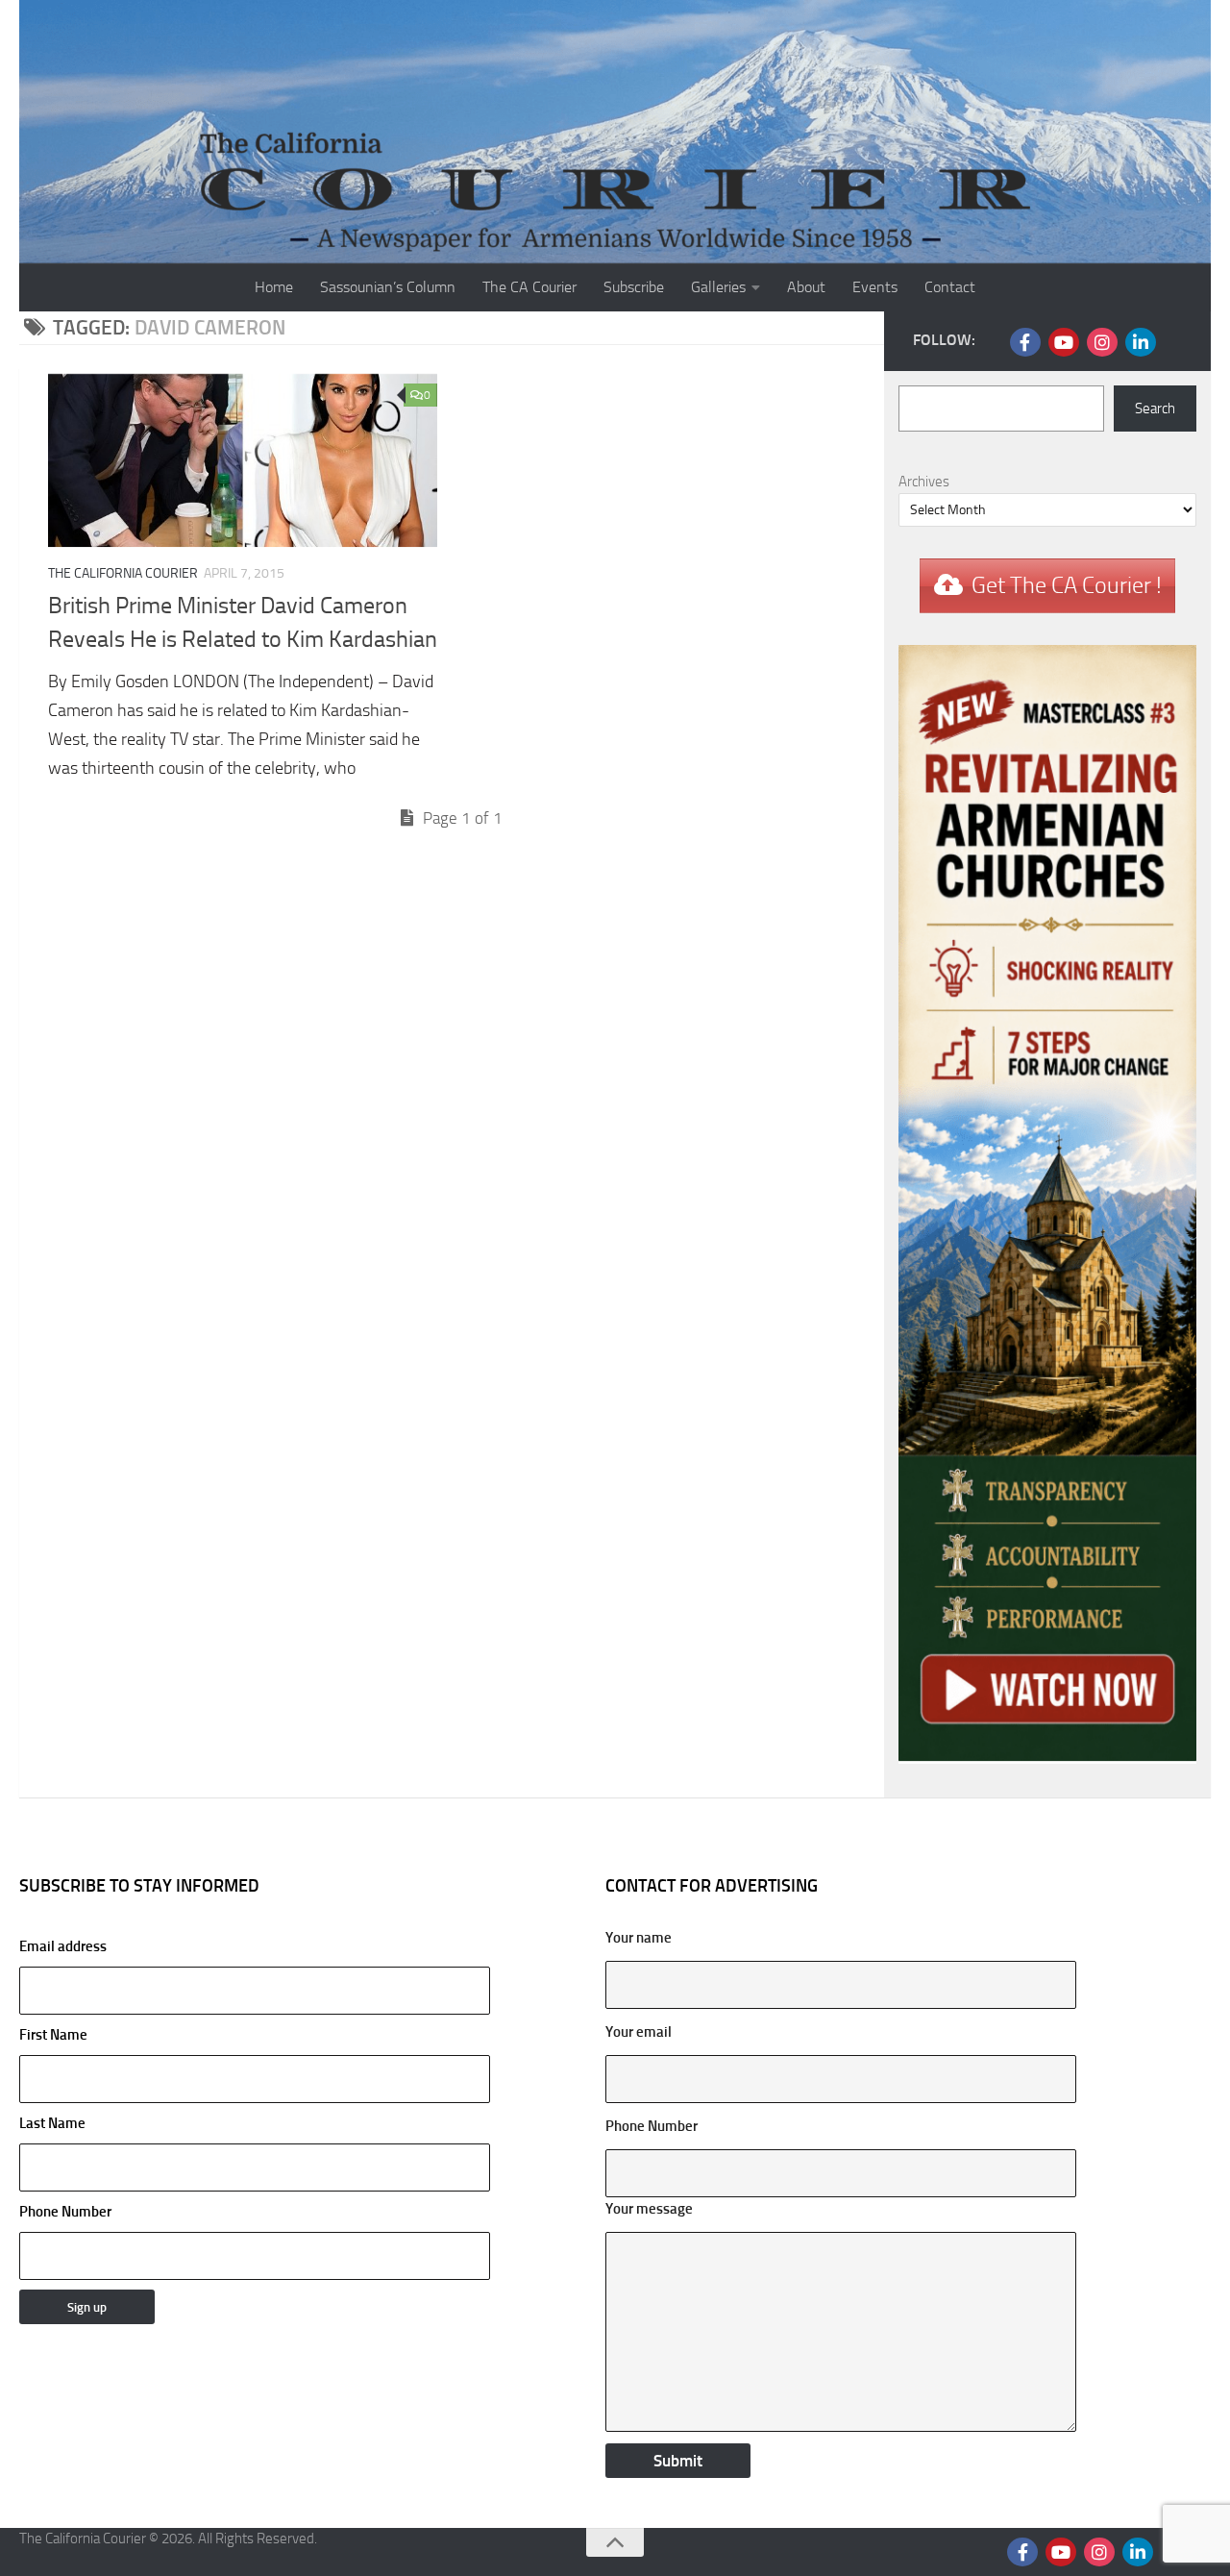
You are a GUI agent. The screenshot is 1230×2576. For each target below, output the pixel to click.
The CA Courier (529, 287)
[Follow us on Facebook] (1025, 342)
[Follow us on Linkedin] (1141, 342)
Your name (639, 1938)
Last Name (52, 2123)
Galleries (718, 287)
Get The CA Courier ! (1067, 585)
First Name (53, 2035)
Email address (63, 1946)
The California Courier (123, 573)
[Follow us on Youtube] (1064, 342)
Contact (950, 287)
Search (1155, 409)
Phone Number (65, 2212)
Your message (649, 2209)
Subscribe (634, 287)
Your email (639, 2032)
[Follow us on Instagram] (1102, 342)
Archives (924, 482)
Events (875, 287)
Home (274, 287)
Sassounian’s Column (388, 287)
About (806, 287)
